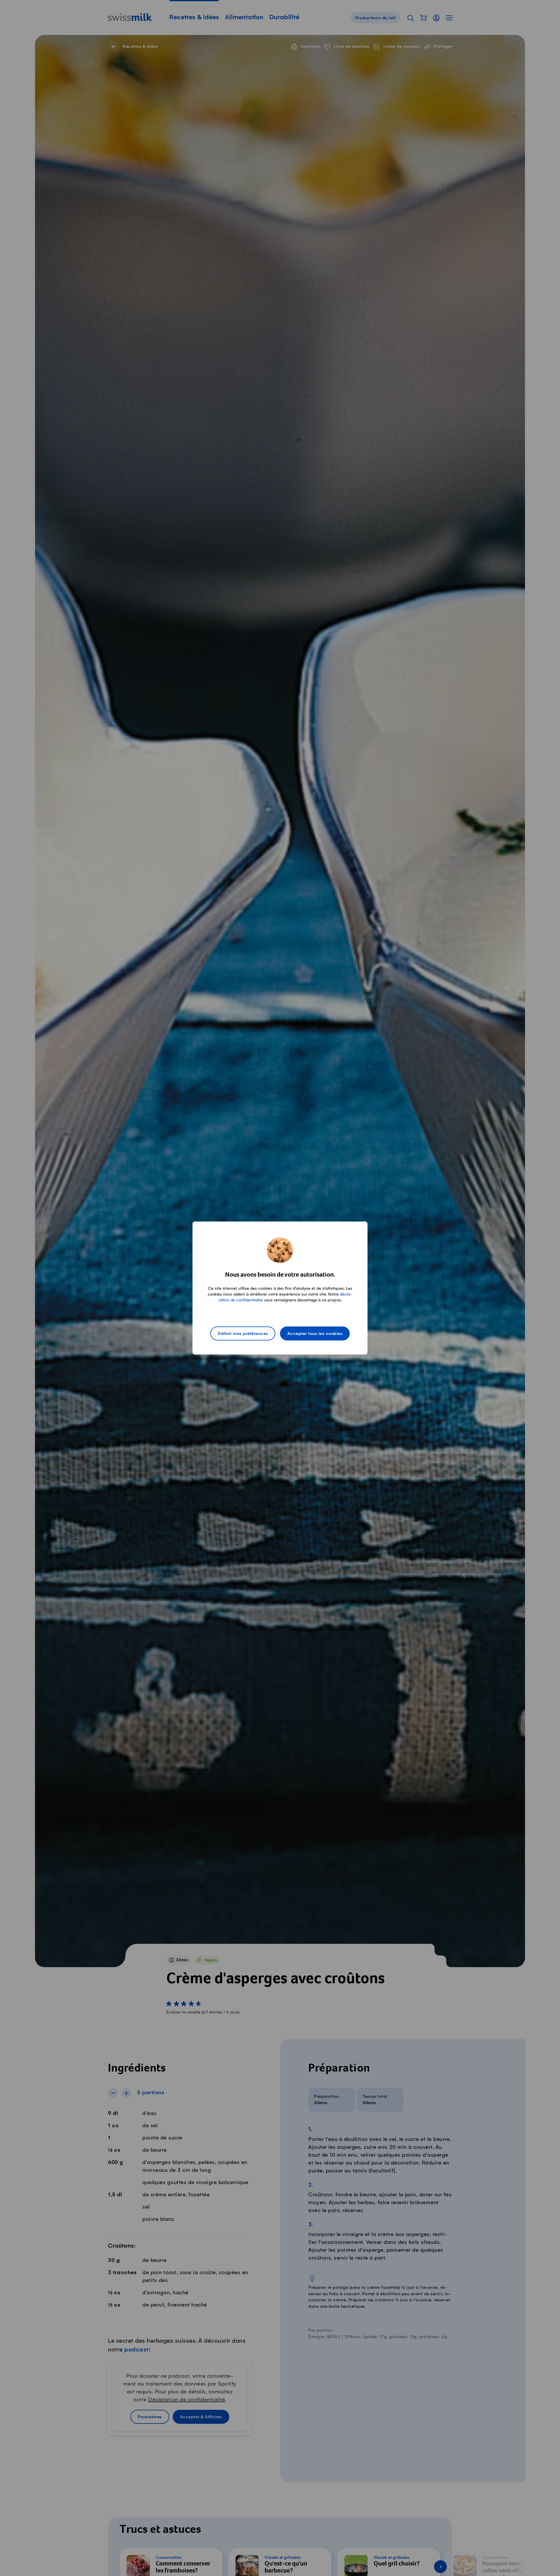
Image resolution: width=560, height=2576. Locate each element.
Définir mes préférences (243, 1334)
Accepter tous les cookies (315, 1334)
